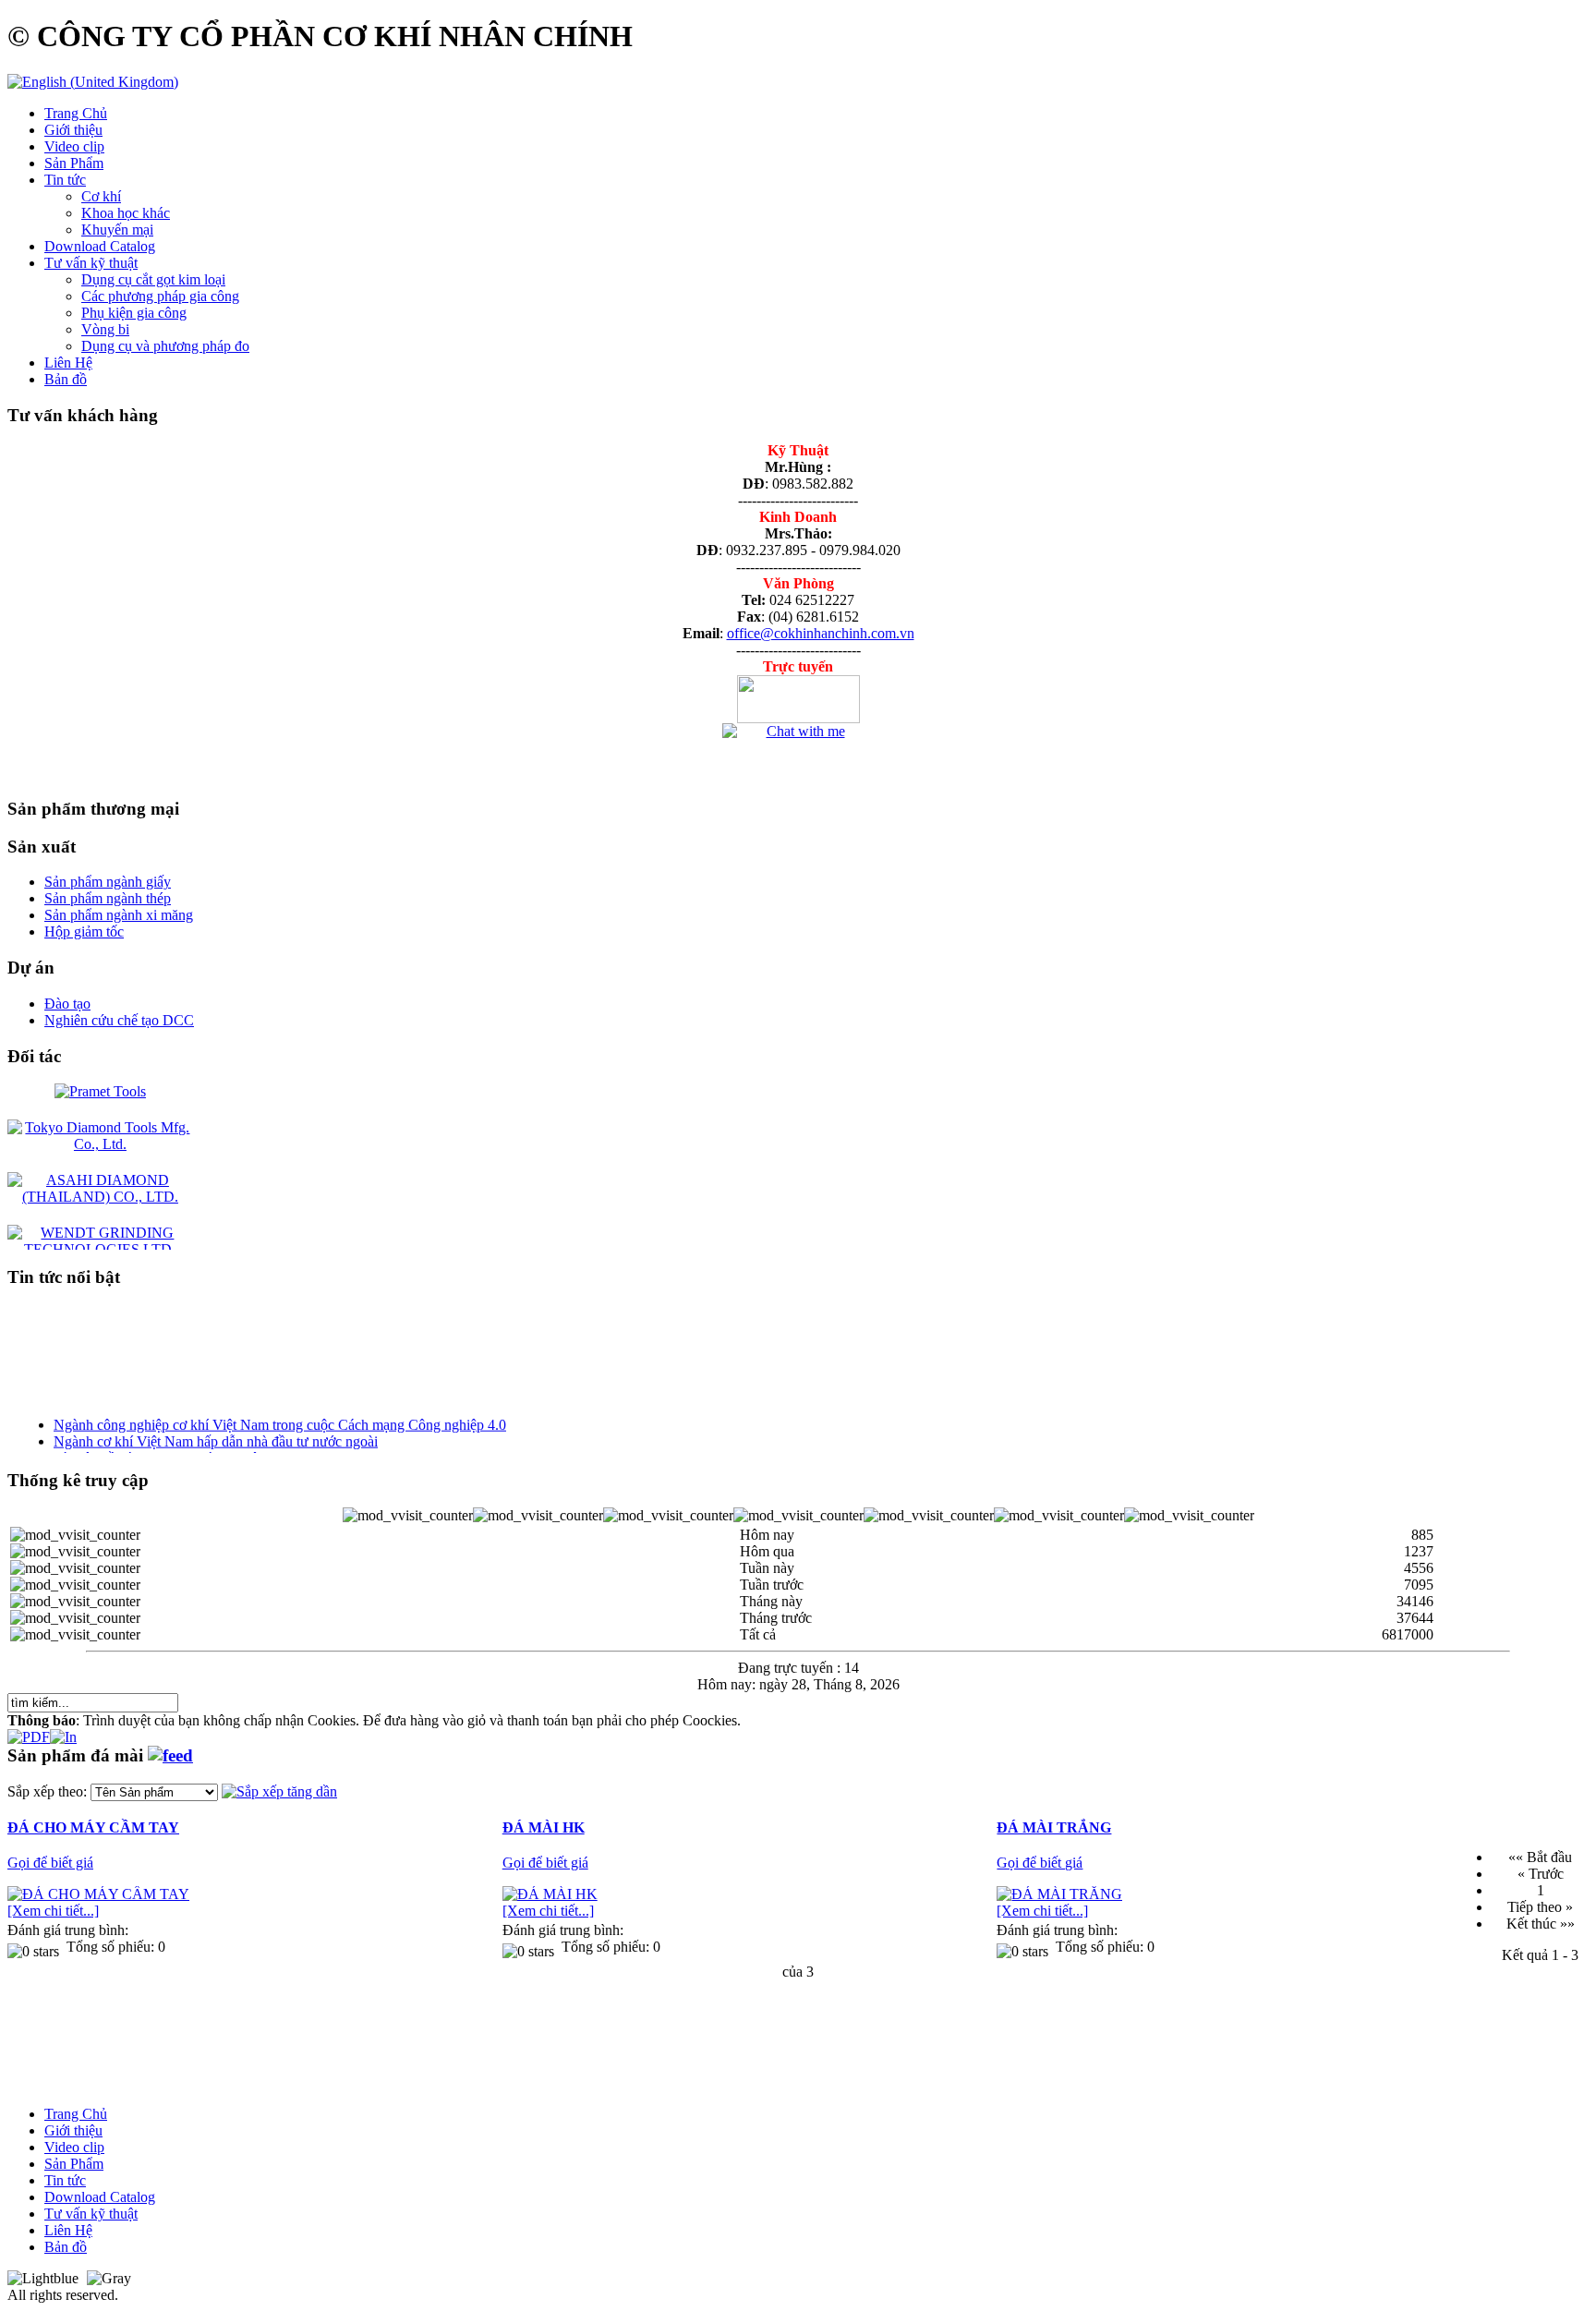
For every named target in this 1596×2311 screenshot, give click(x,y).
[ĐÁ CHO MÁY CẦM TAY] (98, 1894)
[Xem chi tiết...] (53, 1911)
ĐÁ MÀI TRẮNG (1054, 1827)
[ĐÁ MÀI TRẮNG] (1059, 1894)
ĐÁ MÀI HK (544, 1827)
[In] (63, 1732)
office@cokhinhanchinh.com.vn (821, 633)
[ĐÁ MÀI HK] (550, 1894)
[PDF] (29, 1732)
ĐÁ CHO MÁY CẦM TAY (93, 1827)
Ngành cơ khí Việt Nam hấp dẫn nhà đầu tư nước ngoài (216, 1430)
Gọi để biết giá (50, 1863)
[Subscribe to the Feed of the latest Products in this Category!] (170, 1755)
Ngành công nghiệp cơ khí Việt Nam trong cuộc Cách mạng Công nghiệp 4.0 (280, 1414)
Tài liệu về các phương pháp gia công (163, 1447)
